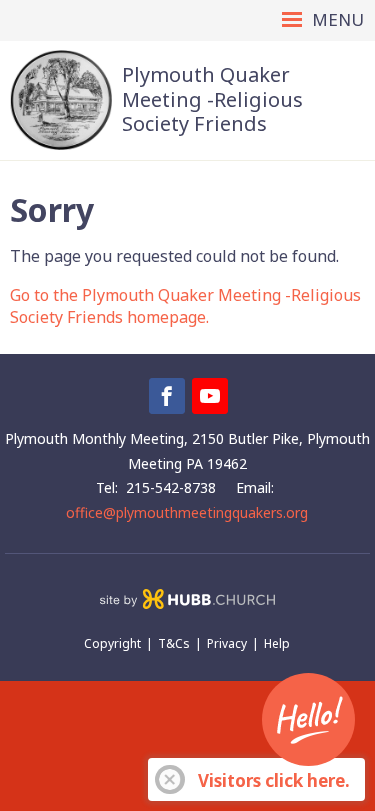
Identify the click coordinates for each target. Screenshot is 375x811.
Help (277, 643)
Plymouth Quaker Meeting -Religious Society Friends (212, 99)
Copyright (112, 643)
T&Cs (174, 643)
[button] (187, 20)
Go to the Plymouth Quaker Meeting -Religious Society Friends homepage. (185, 306)
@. (187, 512)
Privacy (227, 643)
